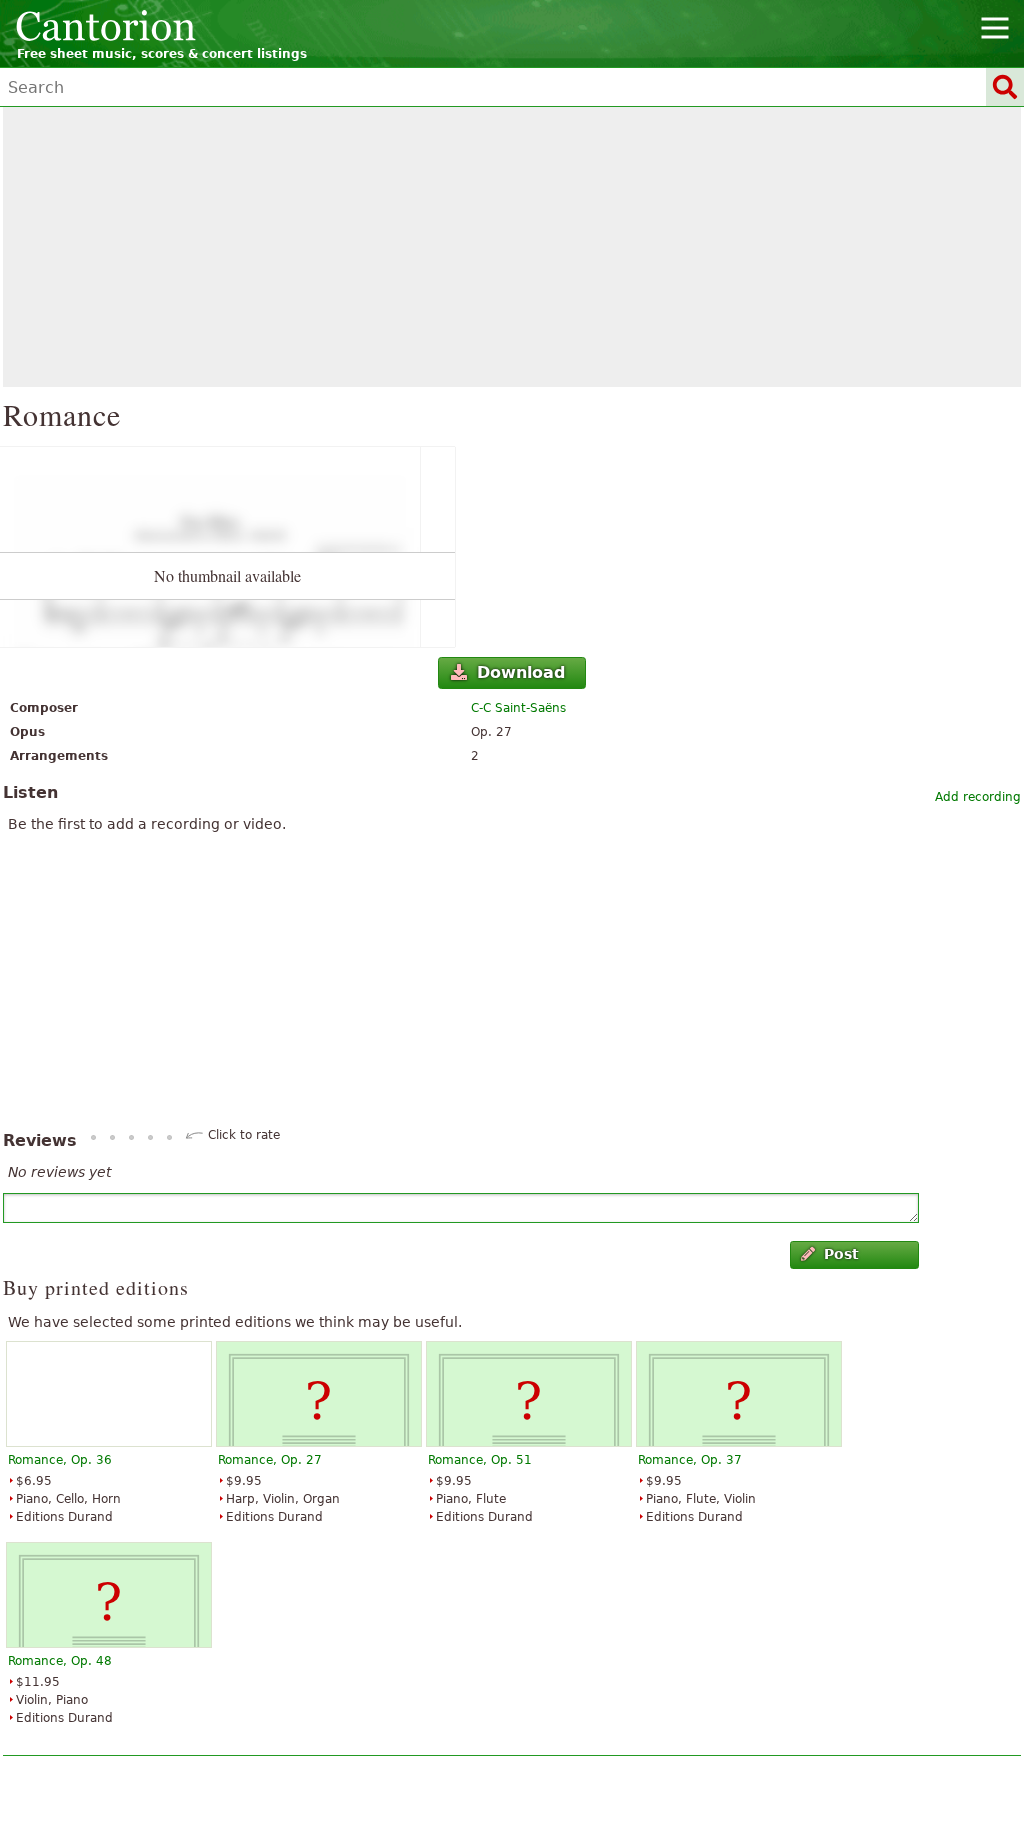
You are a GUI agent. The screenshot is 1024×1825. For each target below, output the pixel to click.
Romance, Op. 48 (60, 1661)
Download (521, 672)
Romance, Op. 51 (480, 1460)
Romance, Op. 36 (60, 1460)
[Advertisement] (512, 247)
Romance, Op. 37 (690, 1460)
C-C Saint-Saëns (518, 708)
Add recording (978, 797)
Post (841, 1254)
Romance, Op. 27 (270, 1460)
